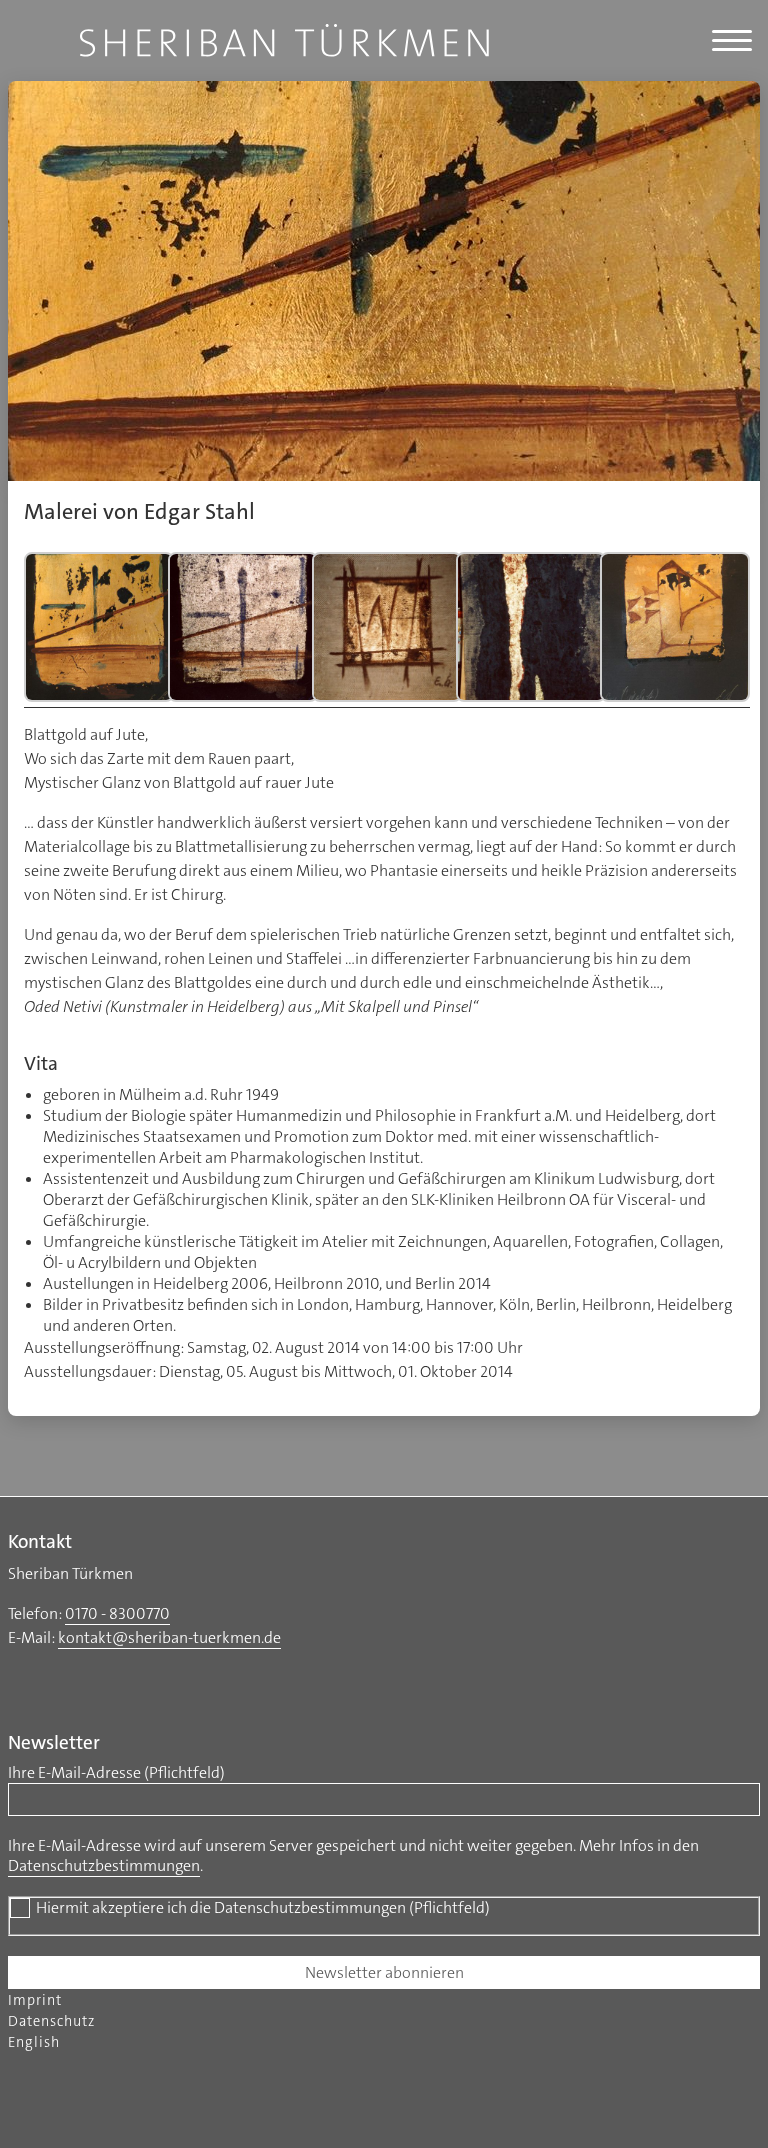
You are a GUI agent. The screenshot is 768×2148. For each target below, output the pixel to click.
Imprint (35, 2000)
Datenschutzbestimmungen (104, 1865)
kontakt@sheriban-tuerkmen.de (169, 1637)
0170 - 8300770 (117, 1613)
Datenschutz (51, 2021)
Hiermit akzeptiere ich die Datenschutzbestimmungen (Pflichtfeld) (263, 1908)
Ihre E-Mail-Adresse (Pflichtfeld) (116, 1773)
